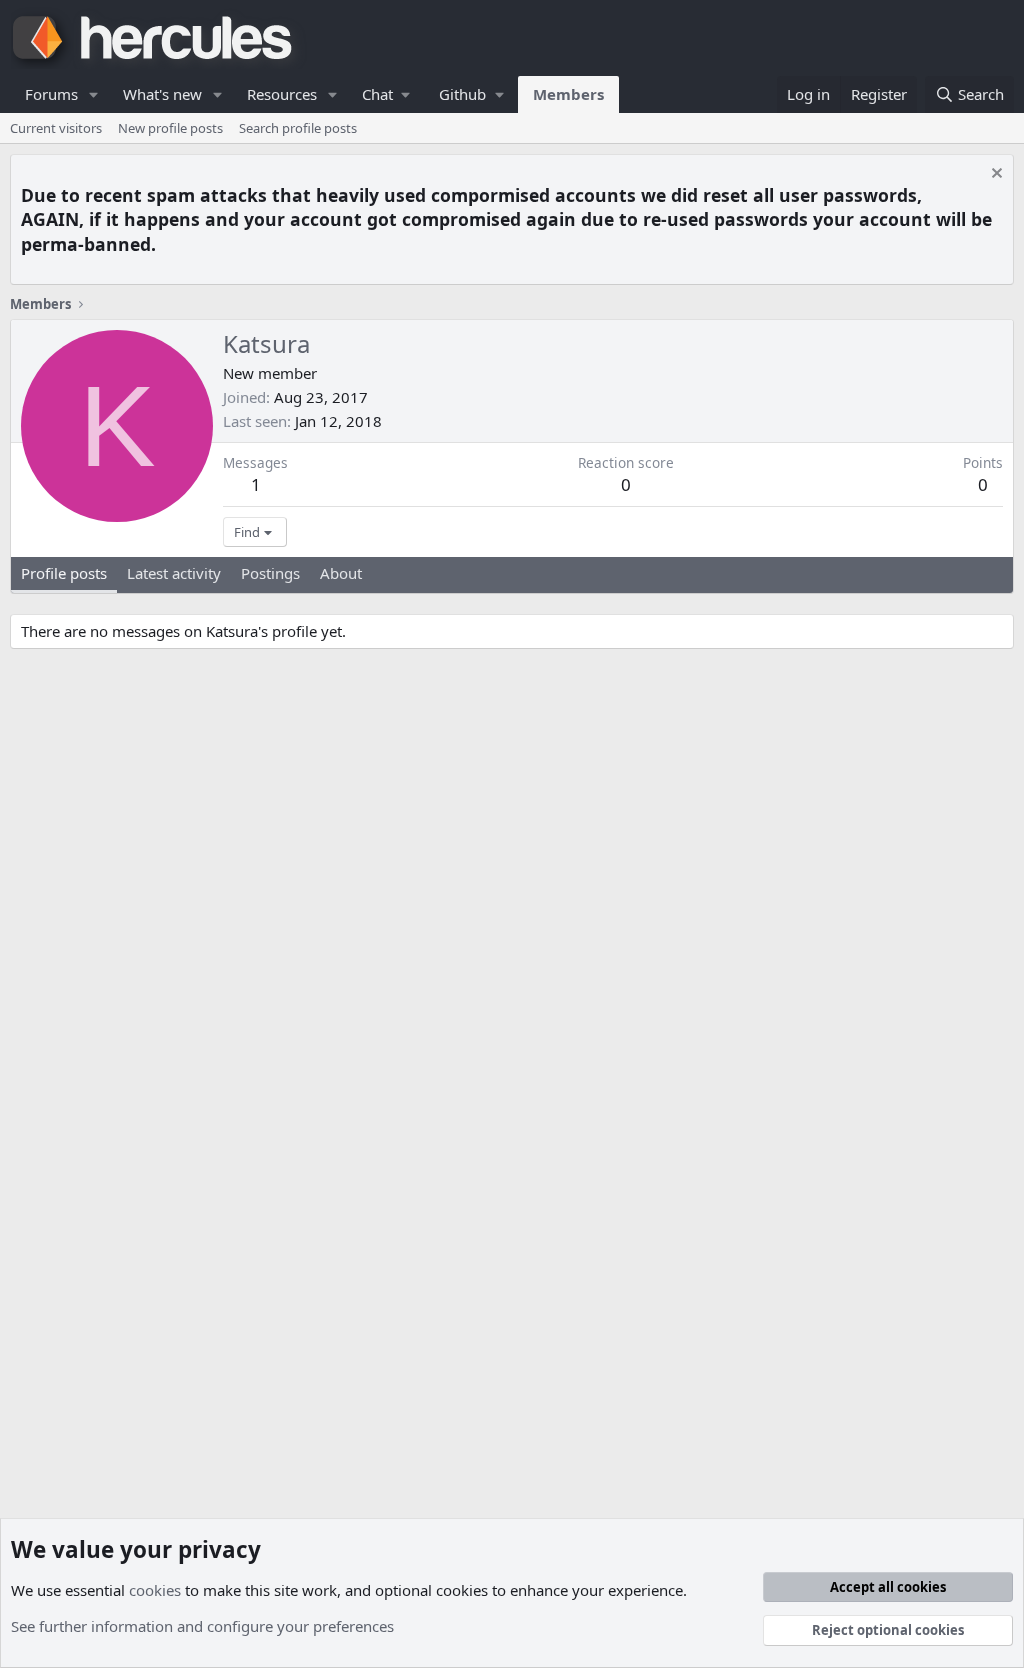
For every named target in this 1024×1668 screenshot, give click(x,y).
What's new (162, 94)
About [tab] (341, 573)
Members (568, 94)
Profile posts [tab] (64, 573)
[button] (94, 94)
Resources (282, 94)
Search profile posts (298, 128)
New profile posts (170, 128)
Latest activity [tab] (174, 573)
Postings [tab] (270, 573)
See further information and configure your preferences (202, 1626)
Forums (51, 94)
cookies (155, 1590)
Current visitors (56, 128)
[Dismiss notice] (994, 175)
